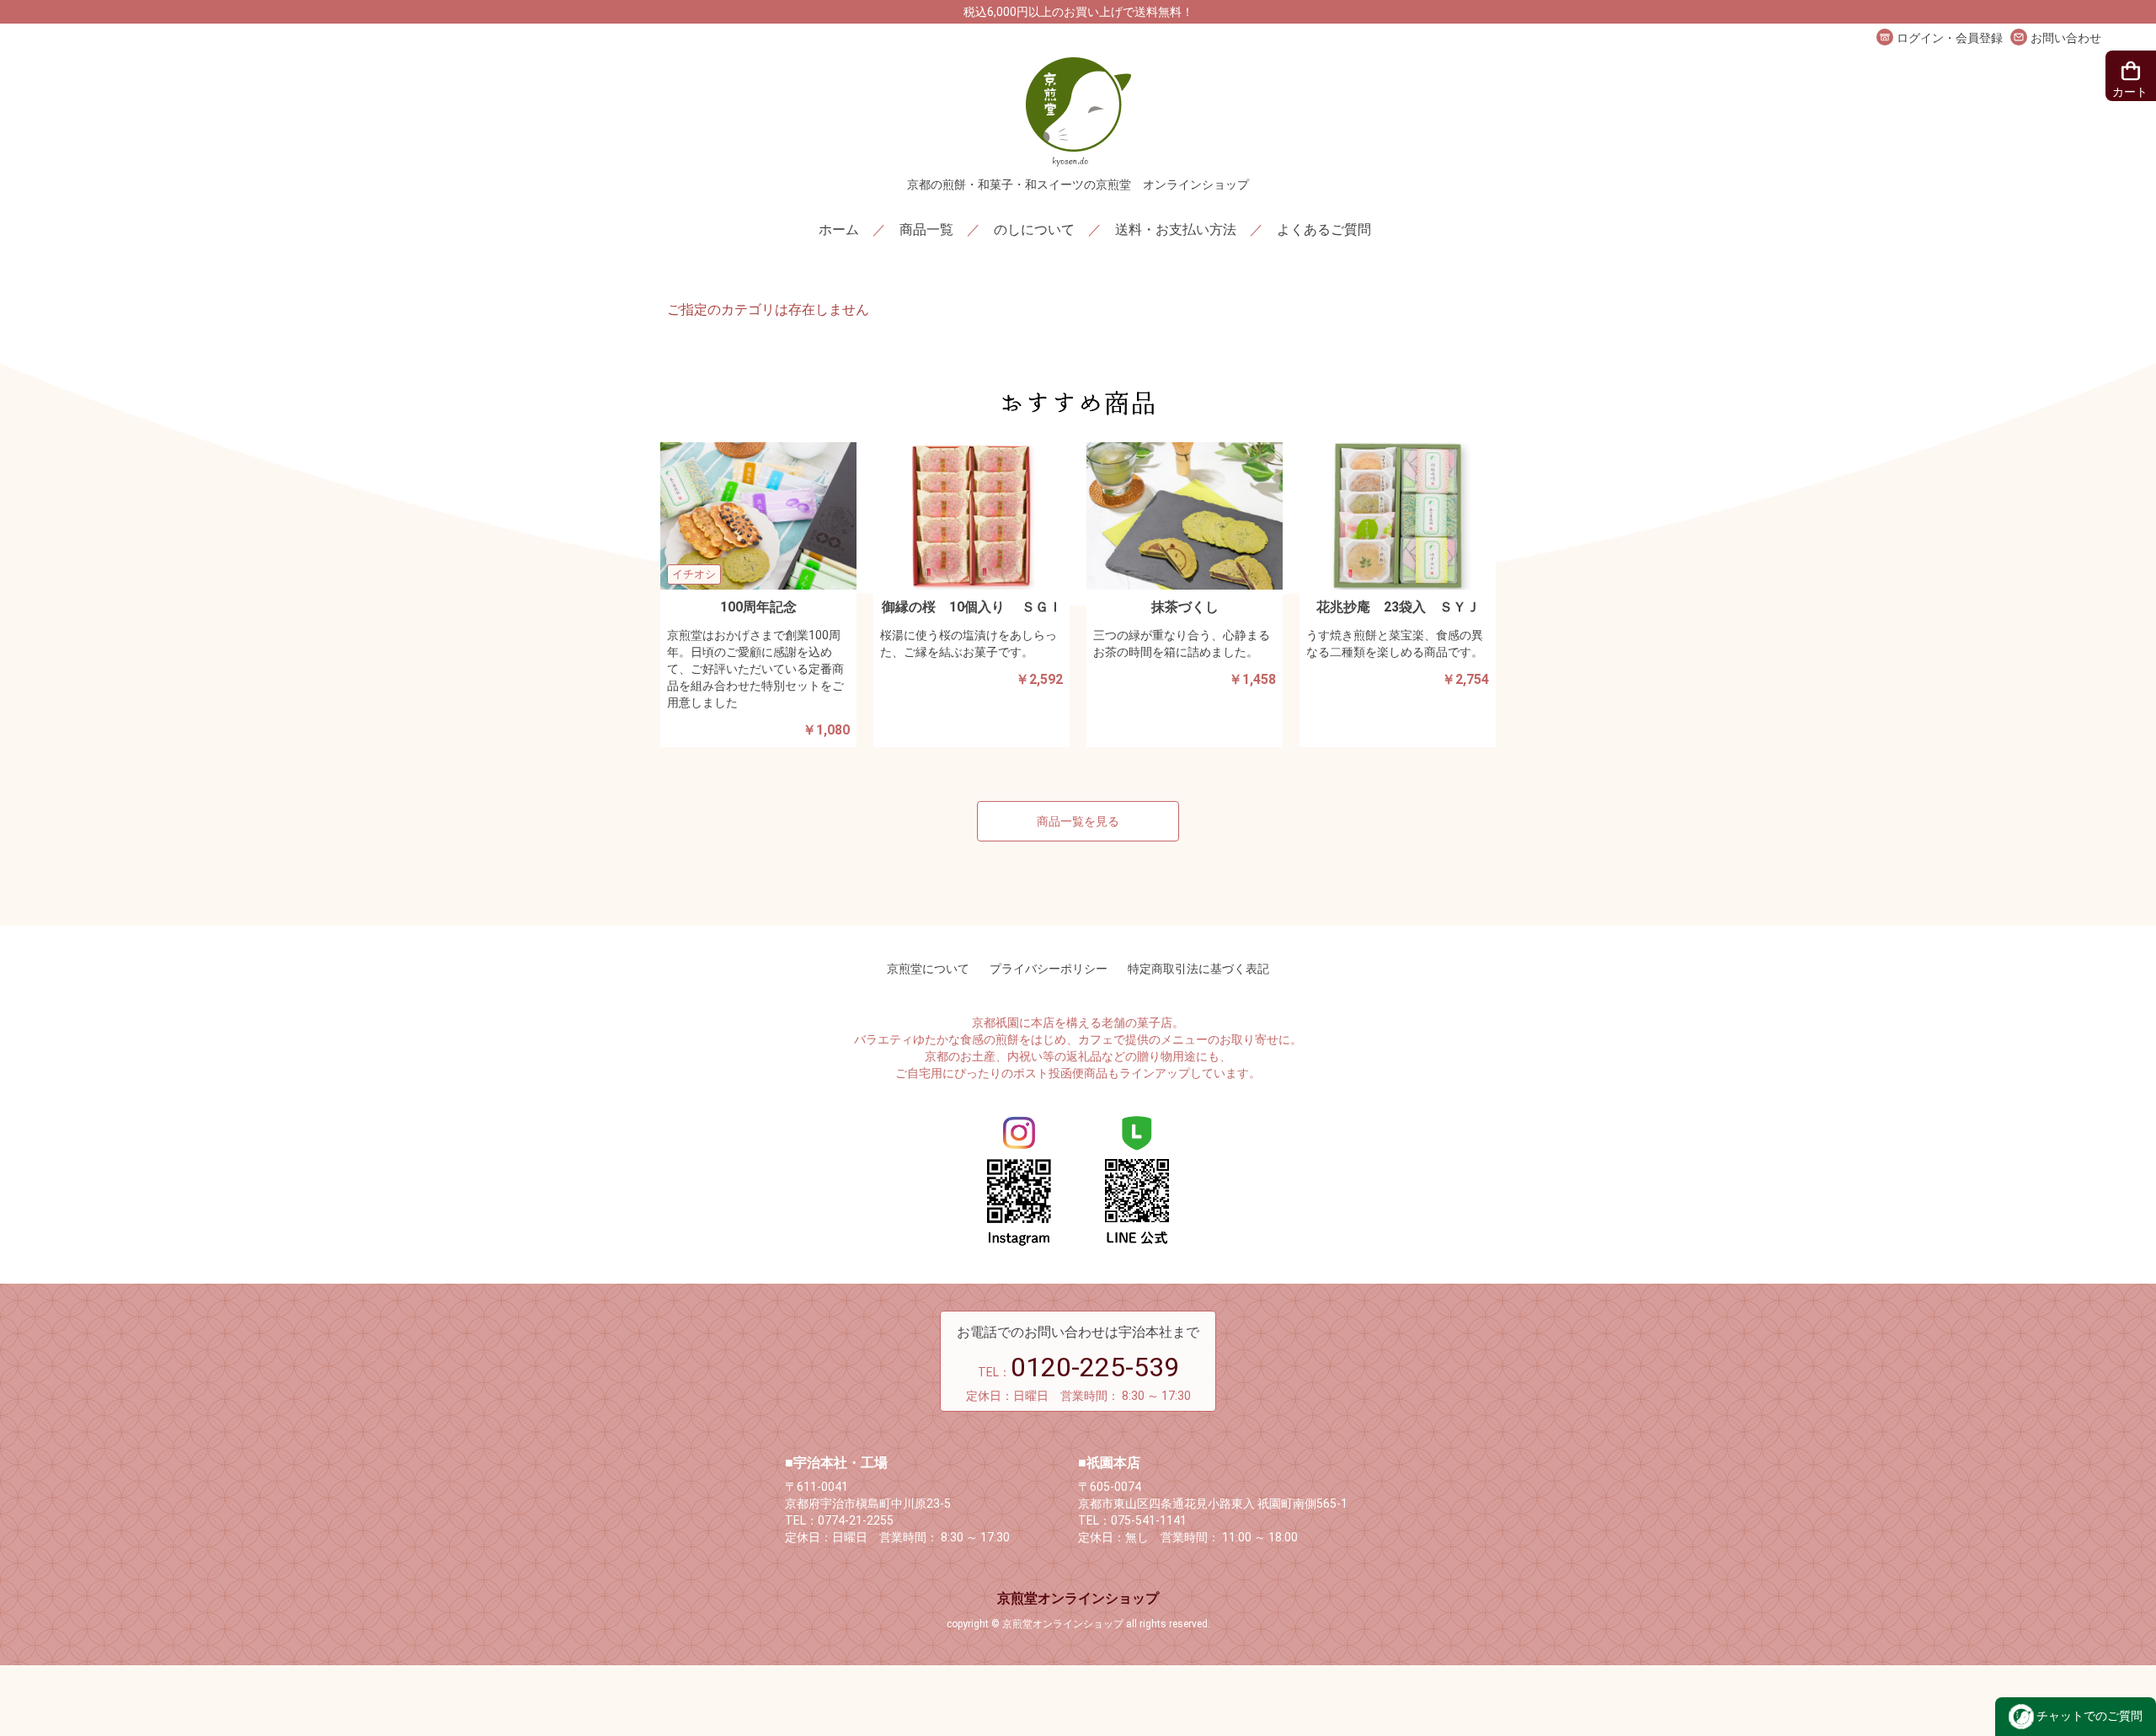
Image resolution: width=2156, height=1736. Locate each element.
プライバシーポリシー (1049, 969)
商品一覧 (926, 230)
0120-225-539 (1095, 1367)
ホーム (839, 230)
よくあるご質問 (1324, 230)
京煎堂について (928, 969)
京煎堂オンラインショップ (1078, 1598)
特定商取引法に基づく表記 (1198, 969)
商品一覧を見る (1078, 821)
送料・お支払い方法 (1176, 230)
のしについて (1034, 230)
